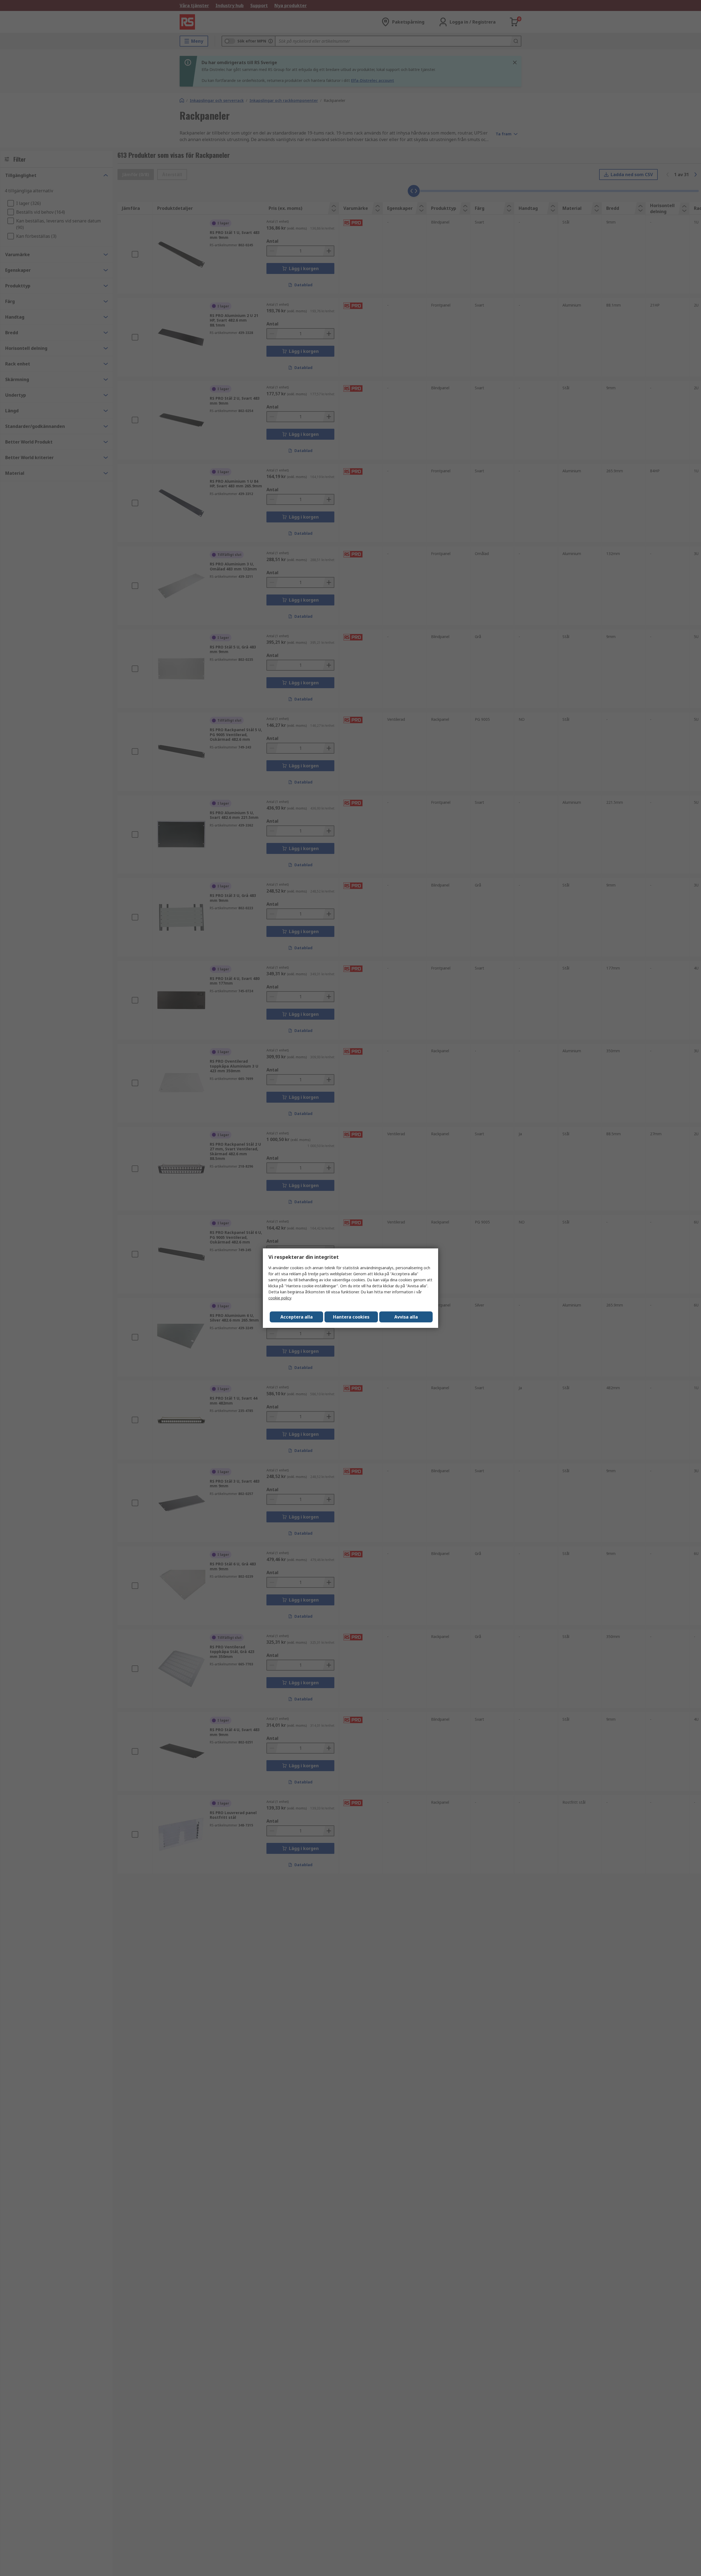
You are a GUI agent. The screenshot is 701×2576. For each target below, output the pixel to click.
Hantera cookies (351, 1317)
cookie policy (280, 1298)
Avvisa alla (406, 1317)
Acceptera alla (297, 1317)
